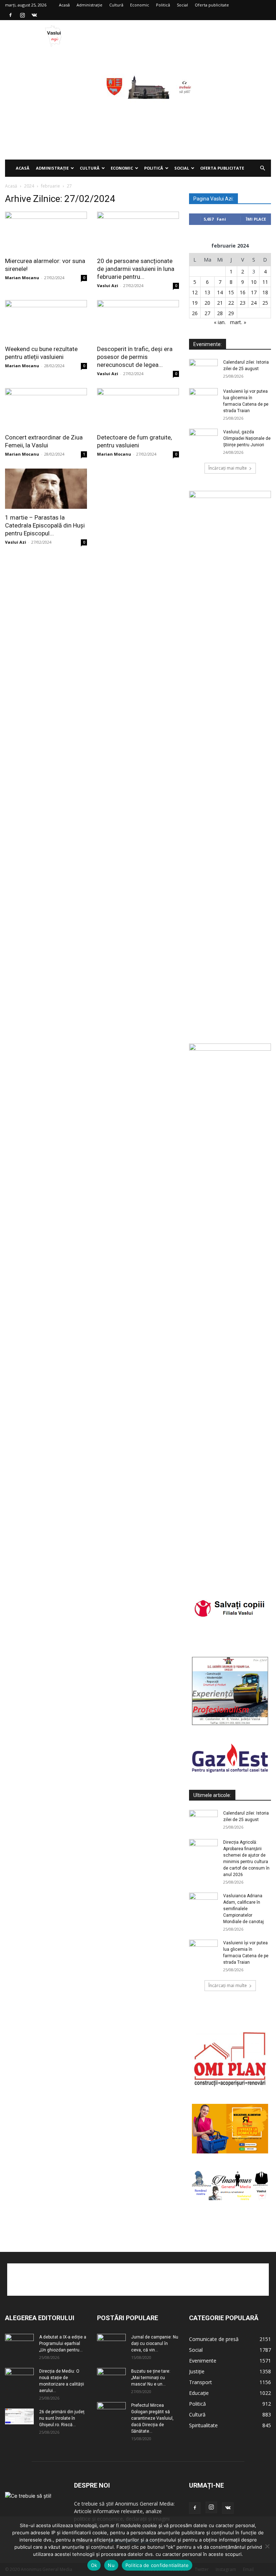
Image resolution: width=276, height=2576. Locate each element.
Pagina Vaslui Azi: (213, 199)
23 (243, 303)
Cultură (116, 5)
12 (195, 292)
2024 (29, 186)
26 (195, 313)
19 (195, 303)
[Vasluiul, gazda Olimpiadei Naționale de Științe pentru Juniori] (203, 439)
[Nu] (267, 2546)
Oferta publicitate (212, 5)
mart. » (238, 322)
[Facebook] (10, 15)
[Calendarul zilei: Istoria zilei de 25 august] (203, 369)
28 (220, 313)
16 (243, 292)
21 (220, 303)
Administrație (89, 5)
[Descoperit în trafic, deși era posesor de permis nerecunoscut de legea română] (138, 320)
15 (231, 292)
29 (231, 313)
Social (182, 5)
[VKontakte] (34, 15)
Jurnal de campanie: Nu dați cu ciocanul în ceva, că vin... (155, 2344)
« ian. (220, 322)
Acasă (64, 5)
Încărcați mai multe (228, 468)
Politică (163, 5)
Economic (140, 5)
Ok (94, 2565)
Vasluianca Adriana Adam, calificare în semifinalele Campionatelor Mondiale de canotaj (243, 1909)
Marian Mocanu (22, 278)
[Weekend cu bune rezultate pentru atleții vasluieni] (46, 320)
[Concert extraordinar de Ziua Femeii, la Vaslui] (46, 408)
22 (231, 303)
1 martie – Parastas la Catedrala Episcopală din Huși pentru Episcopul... (45, 525)
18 (265, 292)
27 (207, 313)
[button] (262, 168)
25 (265, 303)
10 (254, 282)
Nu (111, 2565)
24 (254, 303)
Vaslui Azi (108, 285)
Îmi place (256, 219)
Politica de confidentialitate (157, 2565)
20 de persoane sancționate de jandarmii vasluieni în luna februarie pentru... (136, 269)
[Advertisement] (138, 106)
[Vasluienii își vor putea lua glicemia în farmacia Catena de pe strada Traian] (203, 398)
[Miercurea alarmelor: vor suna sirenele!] (46, 232)
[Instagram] (22, 15)
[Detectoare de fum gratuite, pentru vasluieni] (138, 408)
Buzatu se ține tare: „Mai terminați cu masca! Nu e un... (151, 2378)
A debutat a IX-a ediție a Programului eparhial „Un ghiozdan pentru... (63, 2344)
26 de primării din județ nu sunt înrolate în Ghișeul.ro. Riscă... (62, 2418)
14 (220, 292)
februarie (50, 186)
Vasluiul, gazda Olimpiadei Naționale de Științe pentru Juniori (247, 438)
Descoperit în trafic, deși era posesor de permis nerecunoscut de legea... (135, 357)
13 (207, 292)
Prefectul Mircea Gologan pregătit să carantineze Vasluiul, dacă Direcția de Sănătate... (152, 2418)
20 (207, 303)
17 (254, 292)
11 (265, 282)
